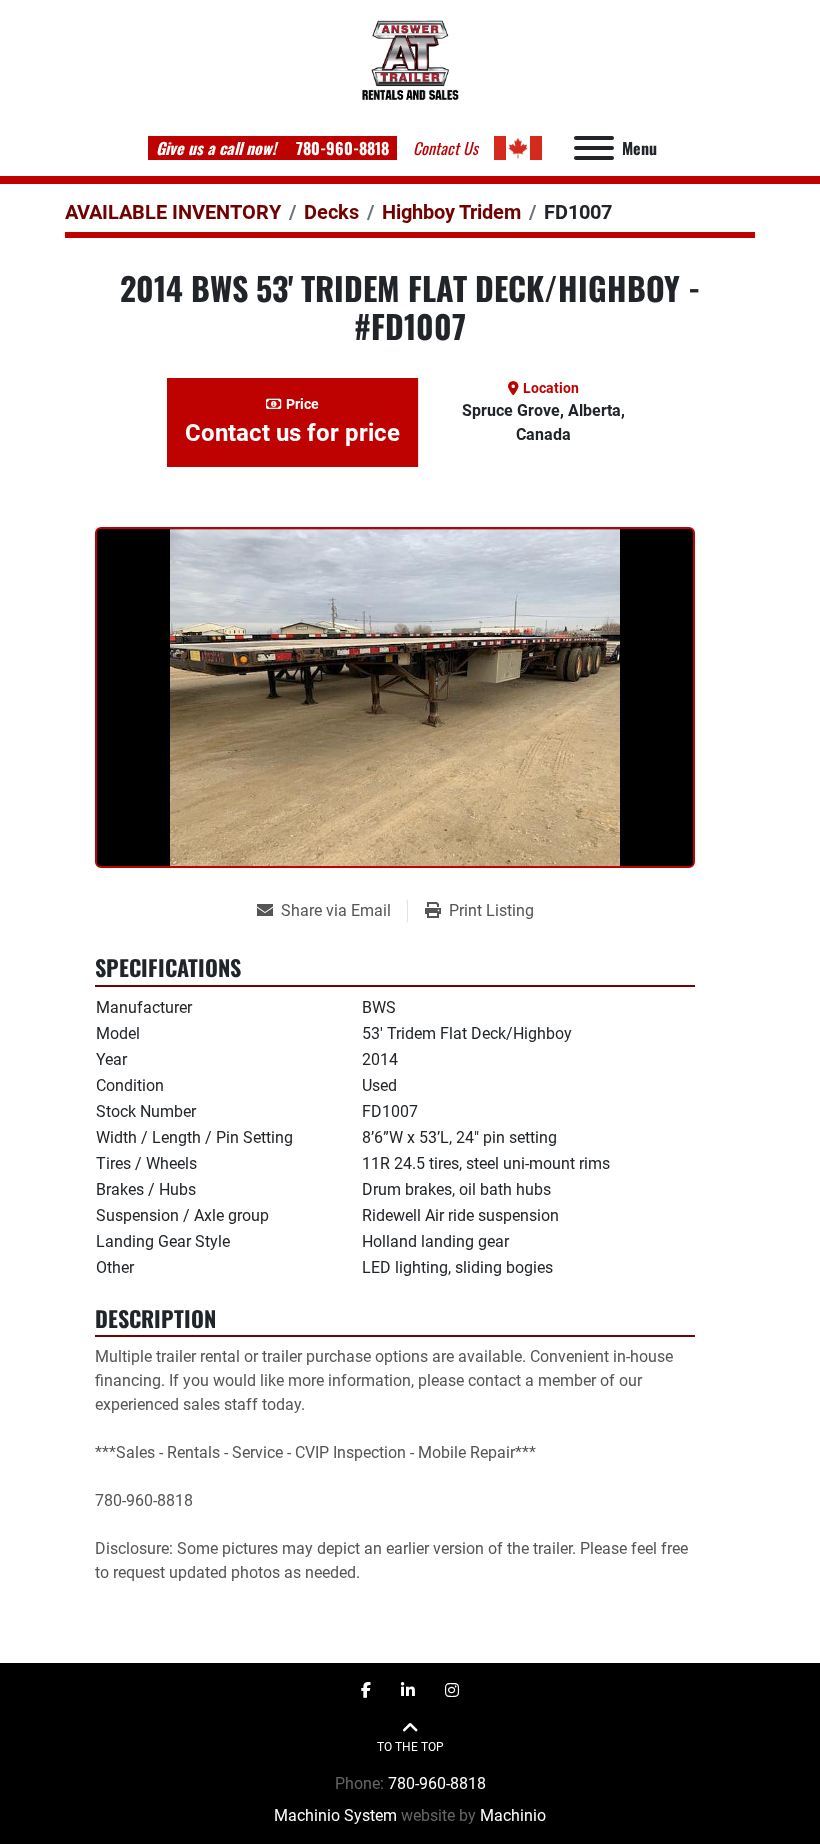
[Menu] (594, 148)
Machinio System (335, 1815)
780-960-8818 (340, 148)
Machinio (513, 1815)
